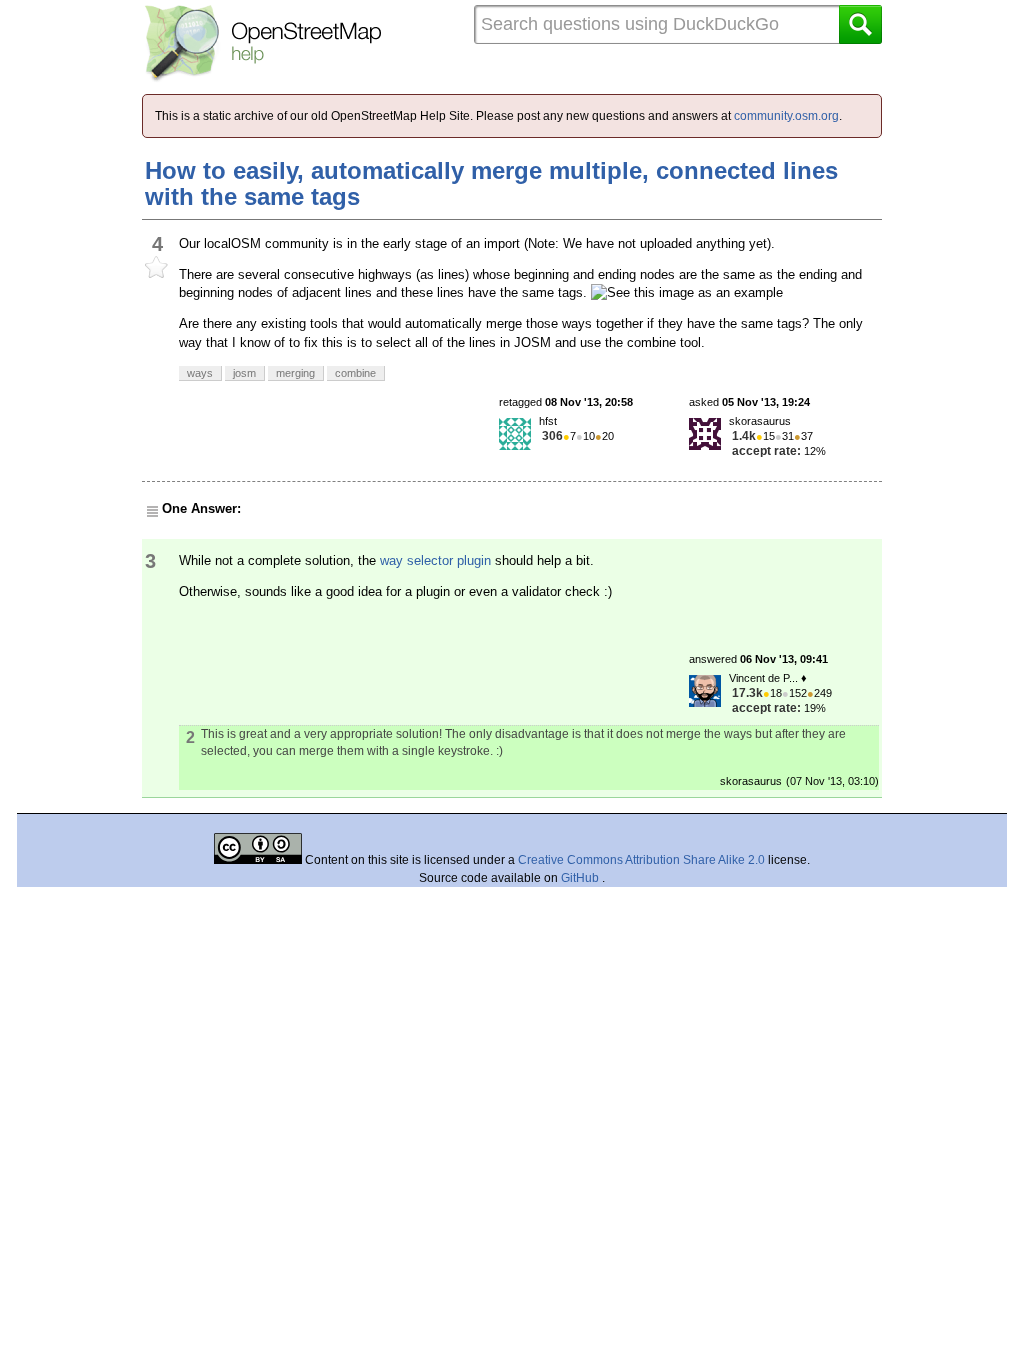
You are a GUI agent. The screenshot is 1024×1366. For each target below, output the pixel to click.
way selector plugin (435, 560)
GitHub (581, 878)
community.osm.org (786, 116)
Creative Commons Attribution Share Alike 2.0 (641, 860)
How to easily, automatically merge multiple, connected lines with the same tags (491, 183)
